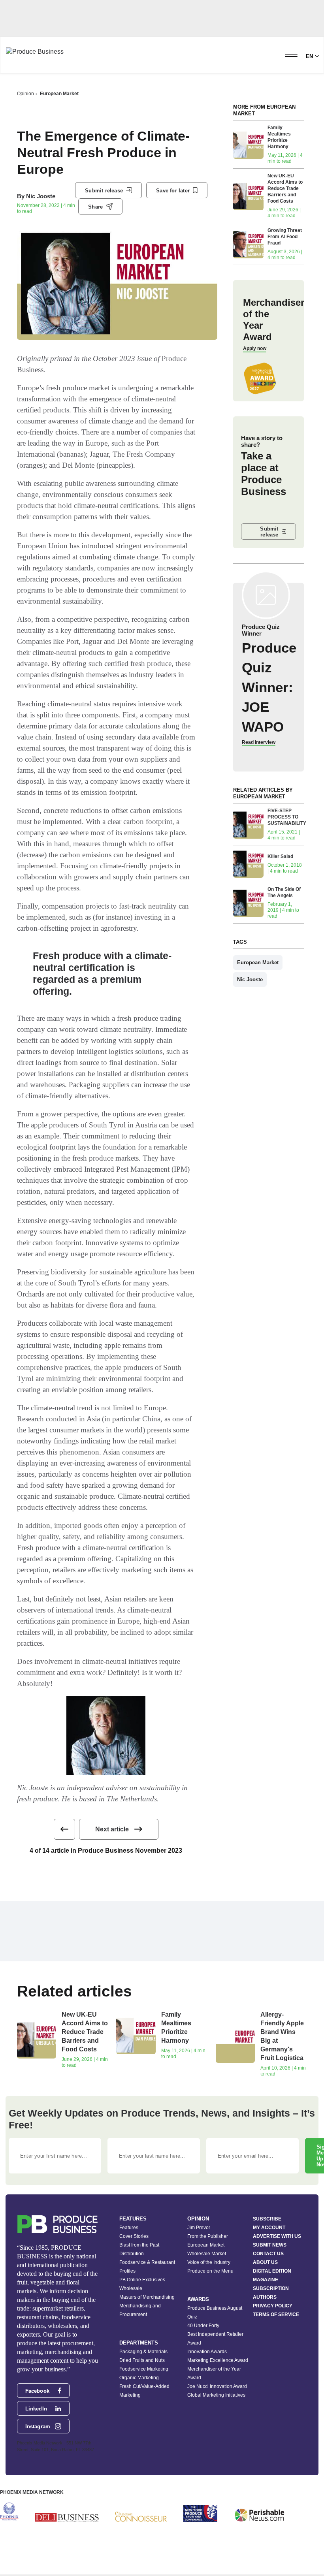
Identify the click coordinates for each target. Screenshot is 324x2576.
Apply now (255, 348)
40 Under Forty (203, 2326)
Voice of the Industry (209, 2262)
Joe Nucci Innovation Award (217, 2386)
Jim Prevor (199, 2228)
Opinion (25, 94)
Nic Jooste (41, 196)
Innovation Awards (207, 2352)
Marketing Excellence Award (218, 2360)
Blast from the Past (139, 2245)
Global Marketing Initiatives (216, 2395)
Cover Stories (134, 2236)
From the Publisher (208, 2236)
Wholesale (131, 2288)
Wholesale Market (207, 2254)
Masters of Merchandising (147, 2297)
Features (129, 2228)
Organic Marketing (139, 2378)
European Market (59, 94)
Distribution (132, 2254)
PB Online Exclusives (142, 2280)
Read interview (259, 742)
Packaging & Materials (143, 2352)
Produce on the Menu (210, 2271)
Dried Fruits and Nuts (142, 2360)
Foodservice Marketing (144, 2369)
